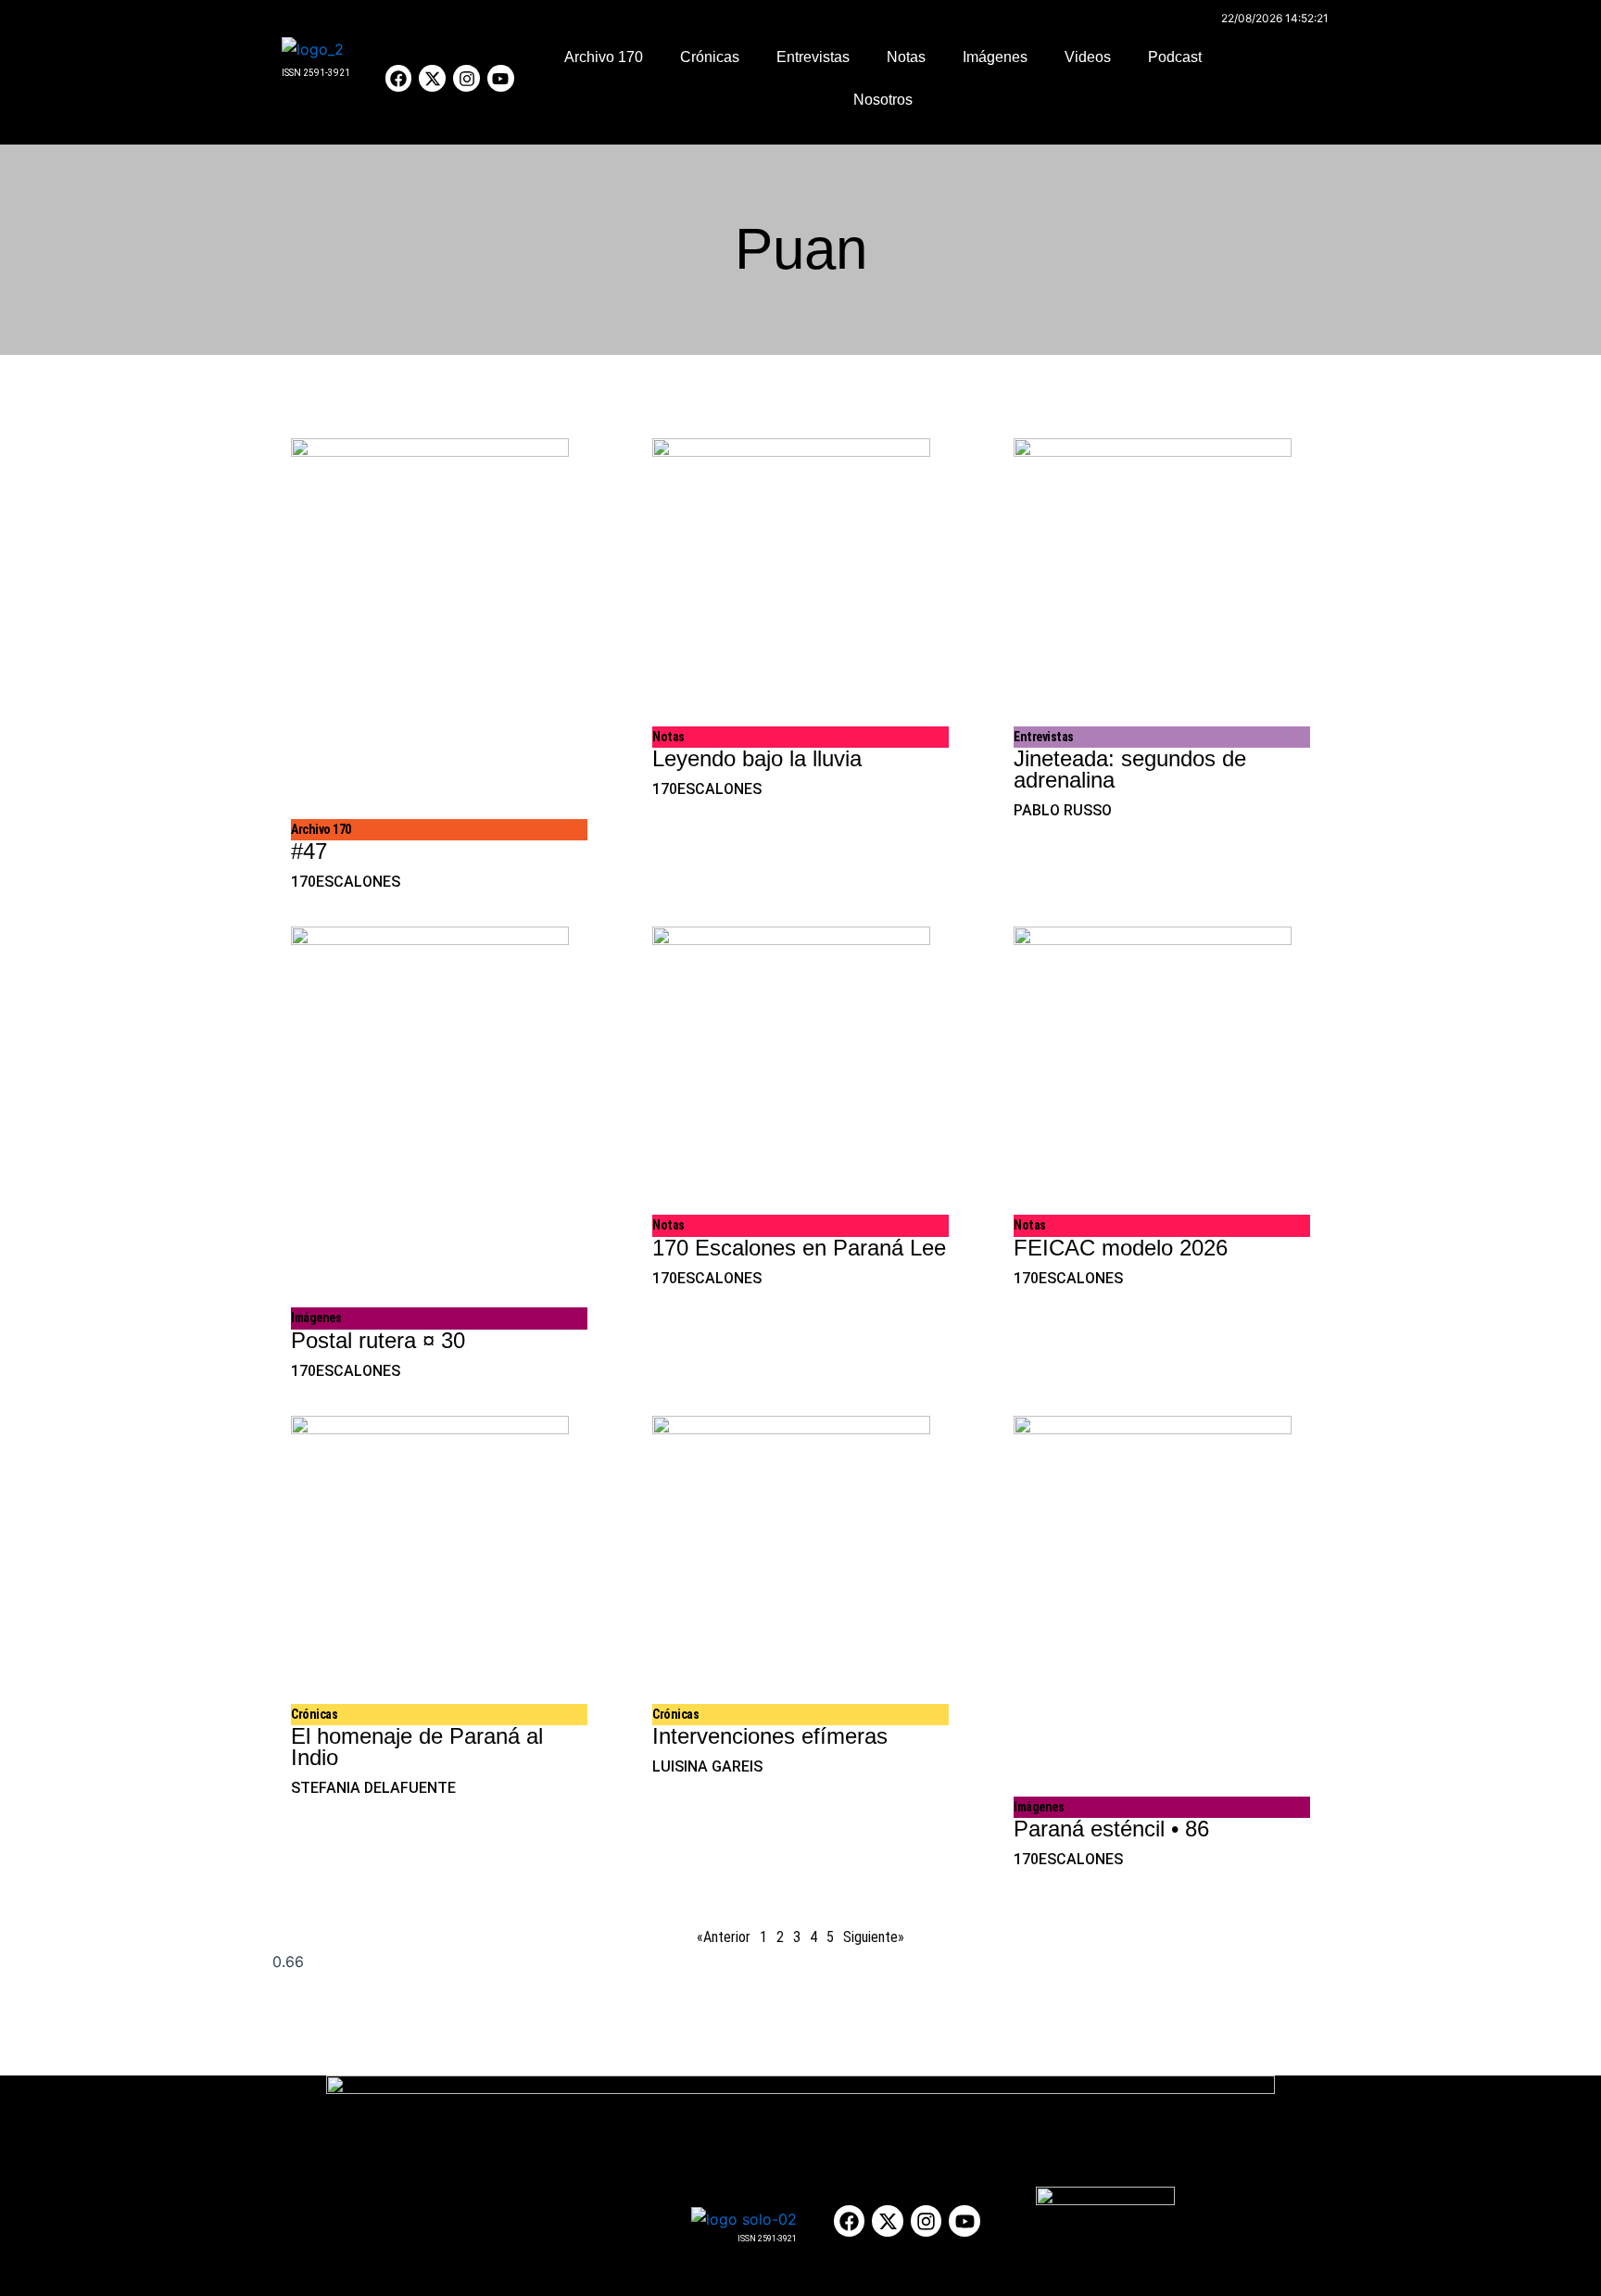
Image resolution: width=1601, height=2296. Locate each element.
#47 (309, 851)
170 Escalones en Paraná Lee (799, 1248)
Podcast (1175, 57)
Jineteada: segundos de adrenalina (1130, 769)
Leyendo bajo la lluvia (757, 758)
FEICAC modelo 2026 (1121, 1248)
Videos (1088, 57)
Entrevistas (813, 57)
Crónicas (710, 57)
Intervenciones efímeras (770, 1736)
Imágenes (995, 57)
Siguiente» (874, 1937)
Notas (906, 57)
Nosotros (883, 100)
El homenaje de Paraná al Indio (417, 1747)
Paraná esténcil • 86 (1111, 1829)
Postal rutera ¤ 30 (378, 1340)
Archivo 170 (604, 57)
